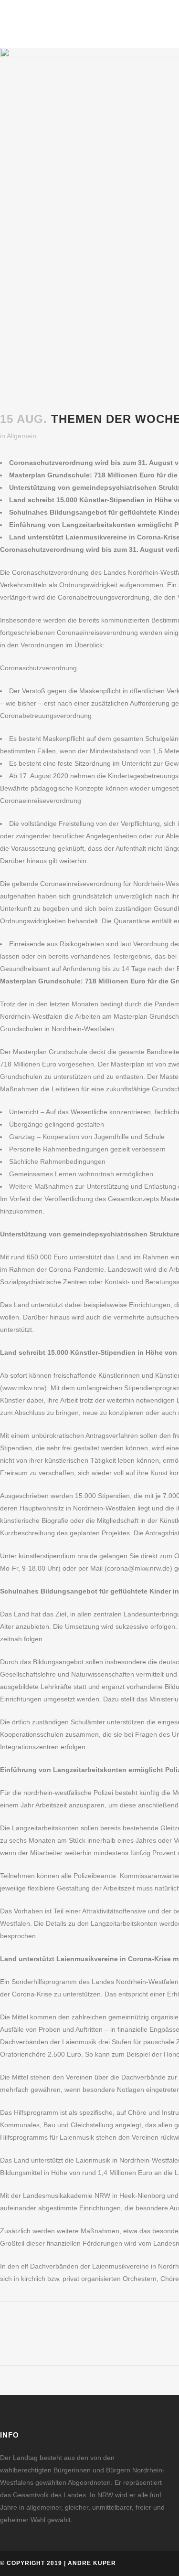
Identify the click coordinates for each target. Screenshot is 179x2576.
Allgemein (21, 436)
